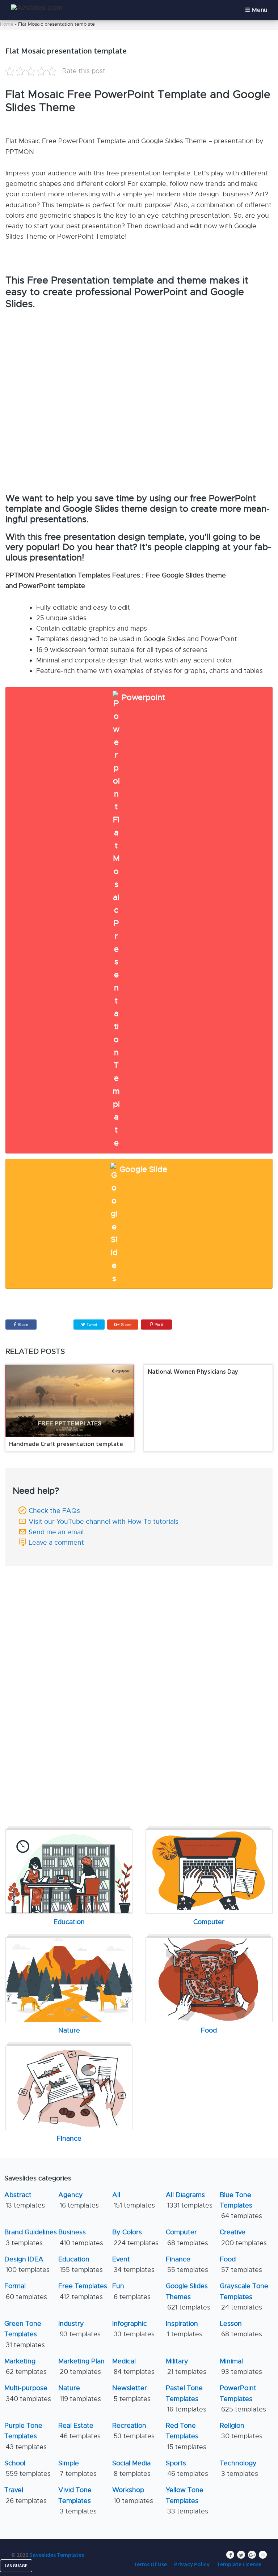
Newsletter (131, 2393)
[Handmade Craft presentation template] (69, 1401)
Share (23, 1325)
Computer (187, 2237)
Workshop (133, 2495)
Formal (26, 2291)
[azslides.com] (37, 8)
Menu (260, 10)
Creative (243, 2237)
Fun (131, 2291)
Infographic (133, 2329)
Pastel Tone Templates (186, 2399)
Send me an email (56, 1532)
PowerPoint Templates (243, 2399)
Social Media (131, 2468)
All (134, 2200)
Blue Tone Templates (241, 2206)
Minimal (241, 2366)
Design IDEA (27, 2264)
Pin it (159, 1325)
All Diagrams (189, 2200)
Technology (239, 2468)
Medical (133, 2366)
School (28, 2468)
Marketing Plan (81, 2366)
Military (186, 2366)
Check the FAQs (54, 1511)
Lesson (241, 2329)
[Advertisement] (139, 1620)
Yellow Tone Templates (187, 2501)
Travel (26, 2495)
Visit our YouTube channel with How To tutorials (104, 1522)
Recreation (133, 2431)
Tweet (91, 1325)
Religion (241, 2431)
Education (81, 2264)
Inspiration (184, 2329)
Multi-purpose (28, 2393)
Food (241, 2264)
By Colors (135, 2237)
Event (133, 2264)
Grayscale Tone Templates (244, 2297)
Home (7, 24)
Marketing (26, 2366)
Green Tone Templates (25, 2334)
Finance (187, 2264)
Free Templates (83, 2291)
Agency (79, 2200)
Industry (79, 2329)
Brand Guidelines (31, 2237)
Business (81, 2237)
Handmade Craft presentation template (66, 1444)
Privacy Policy (192, 2564)
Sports (187, 2468)
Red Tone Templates (186, 2436)
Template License (239, 2564)
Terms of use (150, 2564)
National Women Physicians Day (193, 1372)
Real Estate (79, 2431)
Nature (80, 2393)
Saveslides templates (57, 2555)
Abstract (25, 2200)
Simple (77, 2468)
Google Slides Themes (188, 2297)
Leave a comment (56, 1543)
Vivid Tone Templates (77, 2501)
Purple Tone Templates (26, 2436)
